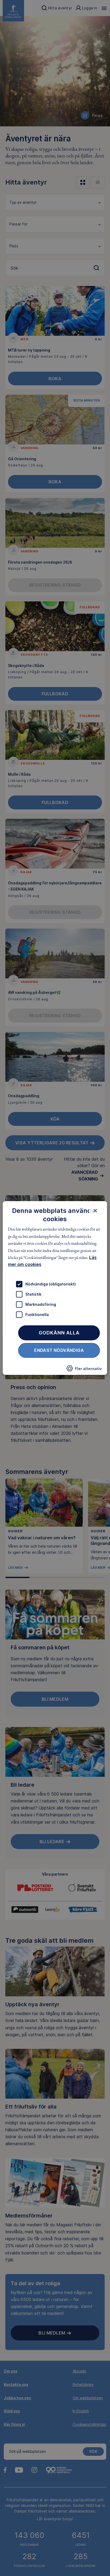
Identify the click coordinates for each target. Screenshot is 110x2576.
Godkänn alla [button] (59, 1333)
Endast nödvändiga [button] (59, 1350)
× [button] (95, 1210)
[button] (84, 1370)
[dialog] (55, 1288)
